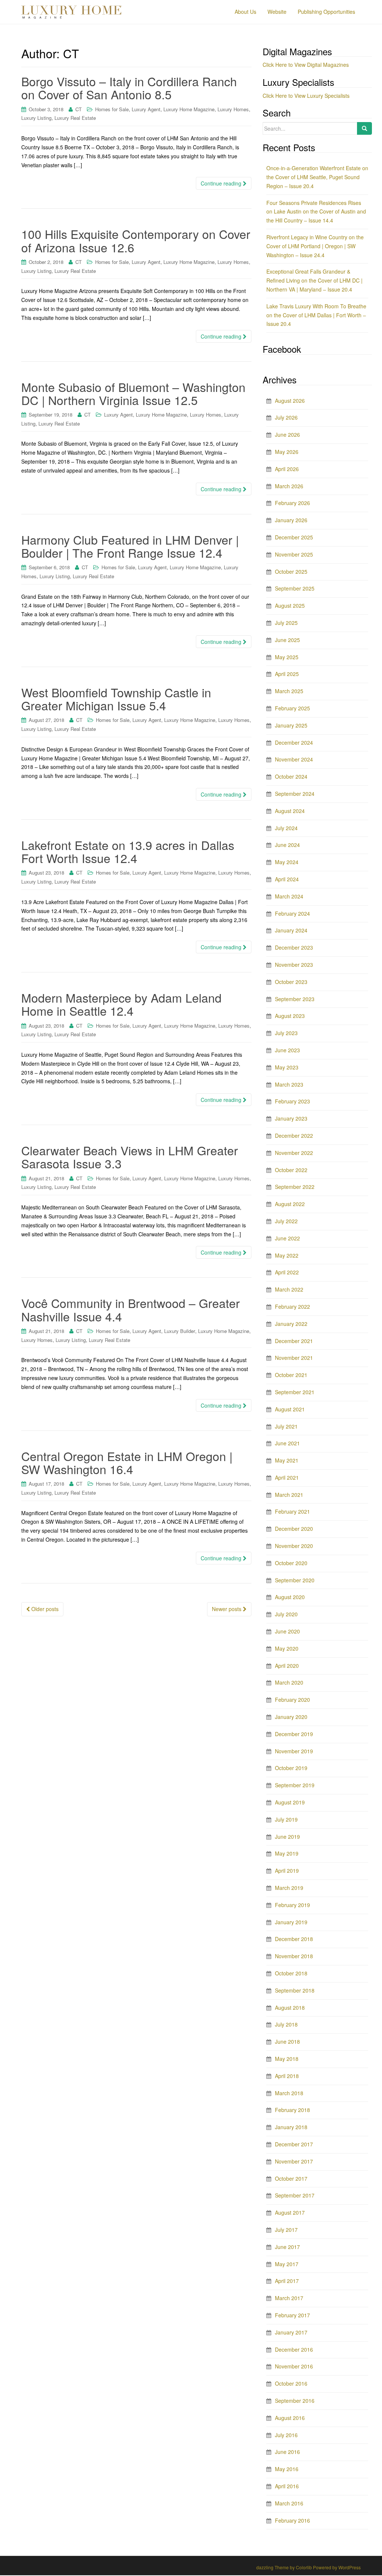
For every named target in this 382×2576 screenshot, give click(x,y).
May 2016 (287, 2469)
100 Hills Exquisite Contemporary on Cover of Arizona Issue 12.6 (136, 240)
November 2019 (294, 1751)
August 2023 (290, 1016)
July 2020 (286, 1614)
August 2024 (290, 811)
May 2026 (287, 452)
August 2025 (290, 605)
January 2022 (291, 1324)
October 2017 (291, 2178)
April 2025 (287, 674)
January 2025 (291, 725)
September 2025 (295, 588)
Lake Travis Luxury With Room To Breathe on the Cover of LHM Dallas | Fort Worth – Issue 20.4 (316, 315)
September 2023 (295, 999)
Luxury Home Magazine (189, 109)
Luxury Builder (180, 1331)
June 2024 (287, 845)
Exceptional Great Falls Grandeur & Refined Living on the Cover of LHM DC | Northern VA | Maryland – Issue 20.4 (314, 280)
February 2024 (292, 913)
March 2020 (289, 1682)
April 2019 (287, 1871)
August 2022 (290, 1204)
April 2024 (287, 879)
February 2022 (292, 1306)
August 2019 (290, 1802)
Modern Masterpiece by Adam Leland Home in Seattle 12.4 (121, 1004)
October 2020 (291, 1563)
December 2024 (294, 742)
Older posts (44, 1609)
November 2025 (294, 554)
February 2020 (292, 1700)
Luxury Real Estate (75, 118)
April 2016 (287, 2486)
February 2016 (292, 2520)
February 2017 (292, 2315)
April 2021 (287, 1477)
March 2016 (289, 2503)
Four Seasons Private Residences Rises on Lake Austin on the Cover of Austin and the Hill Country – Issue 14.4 (316, 212)
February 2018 (292, 2110)
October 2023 (291, 982)
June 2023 (287, 1050)
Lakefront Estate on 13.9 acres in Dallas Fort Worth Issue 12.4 (128, 851)
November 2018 (294, 1956)
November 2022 (294, 1153)
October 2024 (291, 776)
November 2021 (294, 1358)
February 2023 (292, 1101)
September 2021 (295, 1392)
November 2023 (294, 965)
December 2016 (294, 2349)
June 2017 (287, 2247)
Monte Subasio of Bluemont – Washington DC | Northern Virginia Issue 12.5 (133, 393)
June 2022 (287, 1238)
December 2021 (294, 1341)
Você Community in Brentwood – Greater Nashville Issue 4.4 (131, 1309)
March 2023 (289, 1084)
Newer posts (227, 1609)
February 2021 (292, 1511)
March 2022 (289, 1289)
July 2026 (286, 417)
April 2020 (287, 1666)
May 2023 (287, 1067)
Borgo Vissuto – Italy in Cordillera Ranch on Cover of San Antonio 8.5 (129, 88)
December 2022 (294, 1136)
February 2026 (292, 503)
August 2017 (290, 2212)
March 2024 (289, 896)
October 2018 (291, 1973)
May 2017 (287, 2264)
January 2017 (291, 2332)
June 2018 (287, 2041)
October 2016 (291, 2383)
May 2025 (287, 657)
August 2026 (290, 401)
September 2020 (295, 1580)
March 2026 (289, 486)
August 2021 (290, 1409)
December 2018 (294, 1939)
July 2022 (286, 1221)
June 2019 (287, 1837)
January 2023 (291, 1118)
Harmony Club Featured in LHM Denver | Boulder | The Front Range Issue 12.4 (130, 546)
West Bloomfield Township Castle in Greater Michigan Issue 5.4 (116, 699)
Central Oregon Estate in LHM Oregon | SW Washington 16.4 (127, 1462)
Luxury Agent (146, 109)
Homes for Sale (112, 109)
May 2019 (287, 1853)
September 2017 (295, 2195)
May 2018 (287, 2059)
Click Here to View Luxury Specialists (306, 96)
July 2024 (286, 828)
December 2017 (294, 2144)
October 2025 (291, 571)
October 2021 (291, 1375)
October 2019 (291, 1768)
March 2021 (289, 1495)
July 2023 (286, 1033)
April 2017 (287, 2281)
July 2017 (286, 2230)
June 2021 (287, 1443)
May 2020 (287, 1648)
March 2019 (289, 1888)
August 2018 (290, 2007)
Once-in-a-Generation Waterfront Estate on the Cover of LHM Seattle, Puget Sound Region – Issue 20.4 (317, 177)
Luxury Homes (233, 109)
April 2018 (287, 2076)
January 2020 (291, 1717)
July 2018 (286, 2024)
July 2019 (286, 1819)
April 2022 (287, 1272)
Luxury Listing (36, 118)
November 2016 (294, 2366)
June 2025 (287, 640)
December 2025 (294, 537)
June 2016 (287, 2452)
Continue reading (222, 183)
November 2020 (294, 1546)
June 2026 (287, 434)
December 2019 (294, 1734)
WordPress (350, 2567)
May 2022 (287, 1255)
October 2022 (291, 1170)
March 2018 (289, 2093)
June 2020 (287, 1631)
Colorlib (304, 2567)
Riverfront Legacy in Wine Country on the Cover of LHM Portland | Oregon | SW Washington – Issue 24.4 (315, 246)
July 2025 (286, 623)
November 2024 (294, 759)
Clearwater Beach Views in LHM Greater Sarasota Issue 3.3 (130, 1157)
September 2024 (295, 794)
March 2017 (289, 2298)
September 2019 (295, 1785)
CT (79, 109)
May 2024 (287, 862)
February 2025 (292, 708)
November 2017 (294, 2161)
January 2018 (291, 2127)
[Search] (364, 128)
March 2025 (289, 691)
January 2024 (291, 930)
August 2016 (290, 2418)
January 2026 (291, 520)
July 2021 (286, 1426)
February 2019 (292, 1905)
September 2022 (295, 1187)
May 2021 (287, 1460)
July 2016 (286, 2435)
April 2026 (287, 469)
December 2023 (294, 947)
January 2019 (291, 1922)
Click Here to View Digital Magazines (306, 65)
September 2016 (295, 2401)
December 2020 (294, 1529)
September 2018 (295, 1990)
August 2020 (290, 1597)
